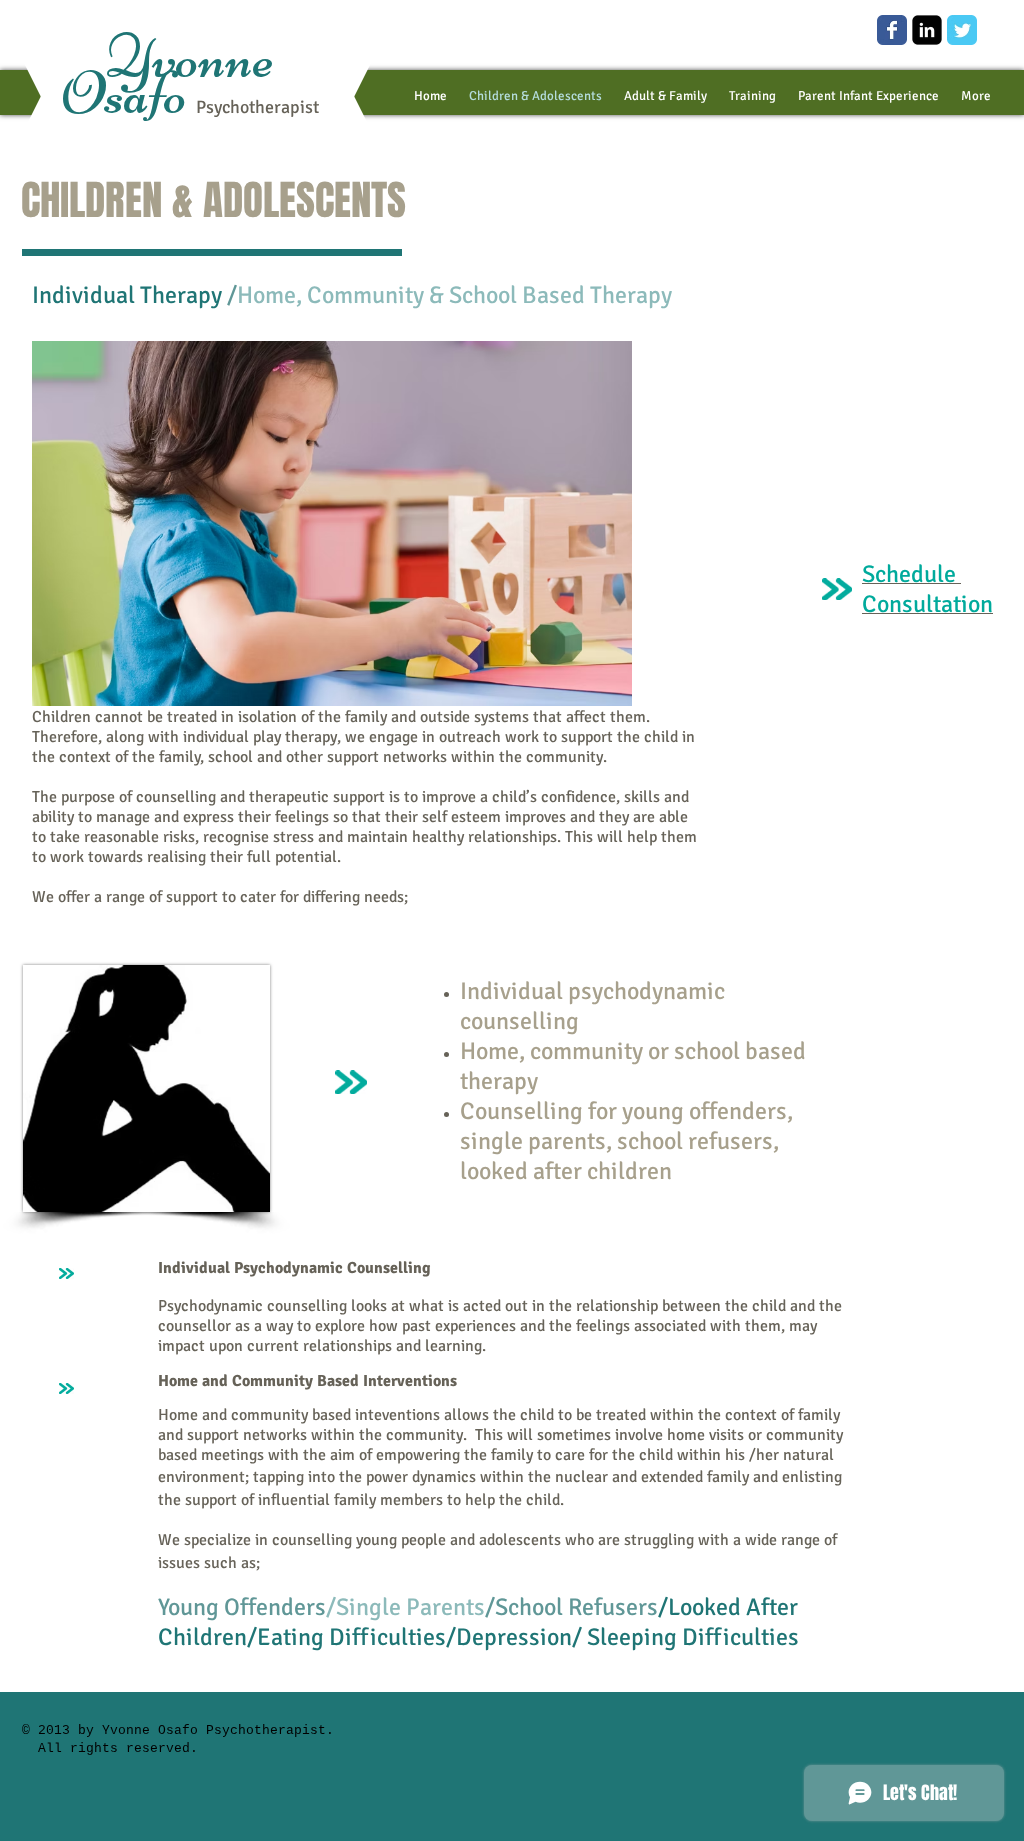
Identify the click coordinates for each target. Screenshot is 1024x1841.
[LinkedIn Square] (927, 30)
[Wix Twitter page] (962, 30)
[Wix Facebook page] (892, 30)
